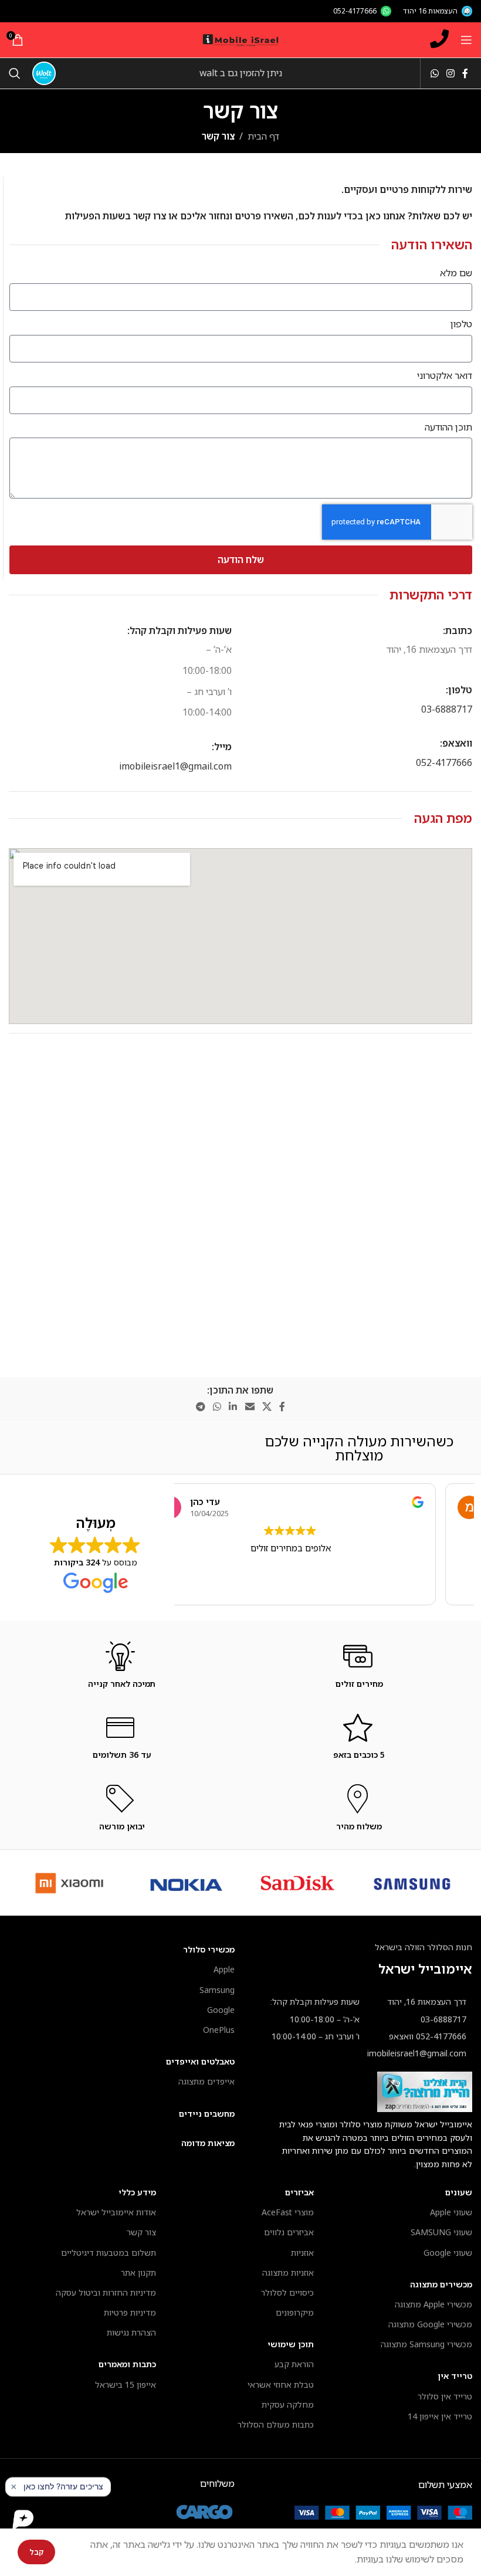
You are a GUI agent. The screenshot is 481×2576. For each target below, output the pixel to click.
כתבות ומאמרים (127, 2364)
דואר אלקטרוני (445, 375)
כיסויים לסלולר (287, 2292)
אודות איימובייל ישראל (116, 2212)
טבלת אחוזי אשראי (281, 2385)
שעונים (459, 2192)
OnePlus (219, 2030)
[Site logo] (240, 39)
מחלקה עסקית (288, 2404)
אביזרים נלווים (289, 2232)
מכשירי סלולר (209, 1949)
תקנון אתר (138, 2272)
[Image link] (383, 2511)
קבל (36, 2552)
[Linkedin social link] (233, 1407)
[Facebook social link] (465, 73)
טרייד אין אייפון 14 (440, 2416)
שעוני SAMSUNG (441, 2232)
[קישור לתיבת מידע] (359, 1684)
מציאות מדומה (208, 2143)
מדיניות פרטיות (130, 2312)
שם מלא (456, 273)
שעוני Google (448, 2253)
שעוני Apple (451, 2212)
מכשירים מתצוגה (441, 2284)
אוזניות (302, 2253)
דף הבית (263, 136)
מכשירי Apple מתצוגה (433, 2304)
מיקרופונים (295, 2312)
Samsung (217, 1990)
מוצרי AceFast (288, 2212)
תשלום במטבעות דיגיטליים (109, 2253)
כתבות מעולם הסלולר (276, 2424)
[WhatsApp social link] (434, 73)
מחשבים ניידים (207, 2114)
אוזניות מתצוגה (288, 2272)
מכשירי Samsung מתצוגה (426, 2344)
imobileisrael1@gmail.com (175, 766)
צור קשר (141, 2232)
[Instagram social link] (450, 73)
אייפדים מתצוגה (206, 2081)
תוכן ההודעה (448, 427)
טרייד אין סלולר (445, 2396)
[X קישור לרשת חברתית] (267, 1407)
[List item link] (425, 2019)
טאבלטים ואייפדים (200, 2061)
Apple (224, 1969)
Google (221, 2010)
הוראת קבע (294, 2364)
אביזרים (299, 2192)
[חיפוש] (15, 73)
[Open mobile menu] (466, 40)
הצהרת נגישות (131, 2332)
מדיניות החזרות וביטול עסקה (106, 2292)
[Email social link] (250, 1407)
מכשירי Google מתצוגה (430, 2324)
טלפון (461, 324)
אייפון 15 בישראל (126, 2385)
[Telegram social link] (200, 1407)
